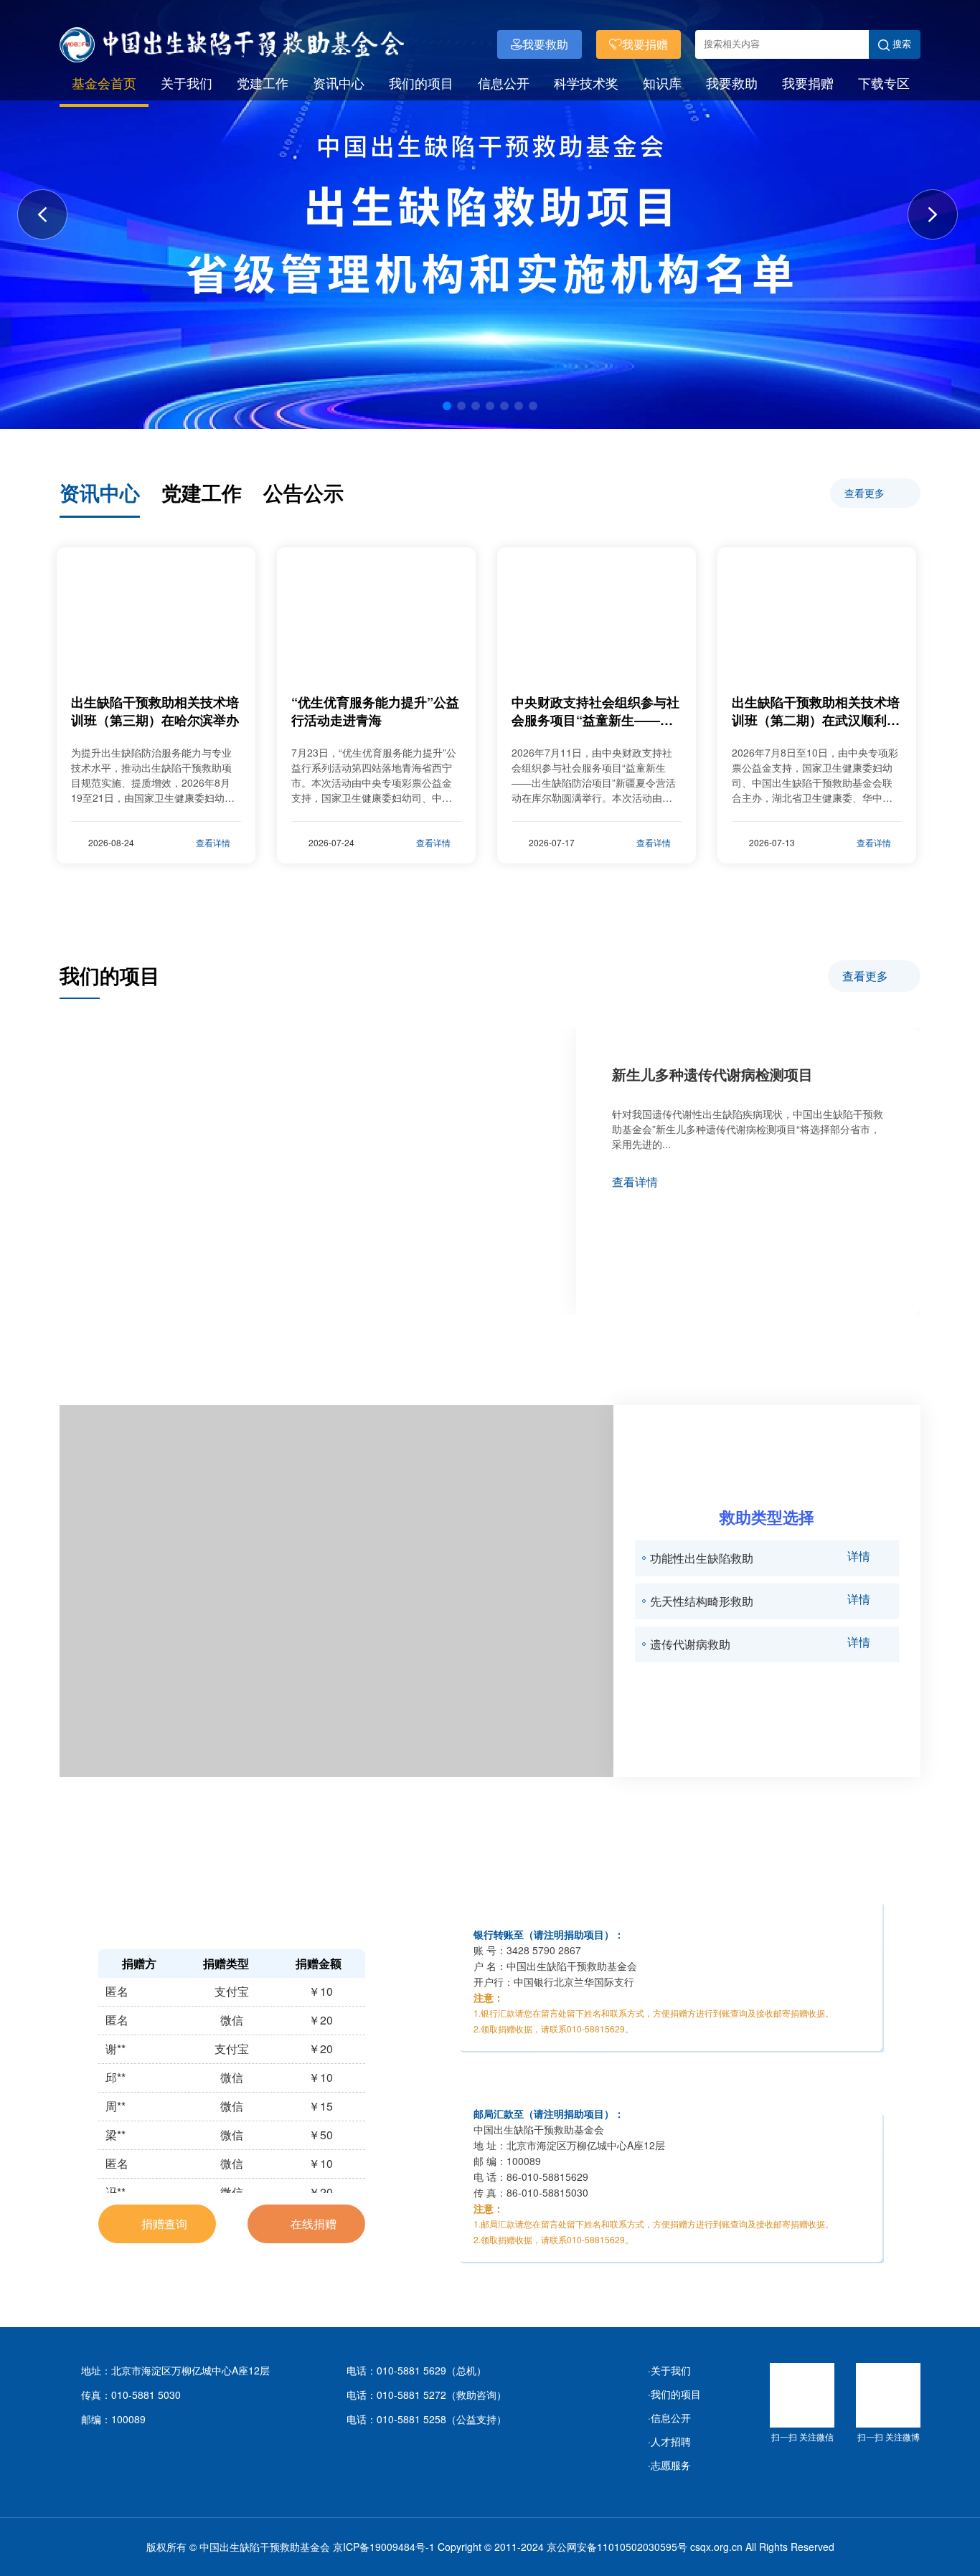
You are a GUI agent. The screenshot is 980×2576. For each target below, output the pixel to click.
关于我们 (187, 82)
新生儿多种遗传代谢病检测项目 (712, 1074)
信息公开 (504, 82)
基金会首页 (104, 82)
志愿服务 (671, 2465)
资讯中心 (339, 82)
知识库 (662, 82)
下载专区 (884, 82)
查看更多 (866, 493)
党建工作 (263, 82)
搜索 (900, 44)
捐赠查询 (163, 2224)
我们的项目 (421, 82)
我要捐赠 (808, 82)
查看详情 (635, 1182)
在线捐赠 (312, 2224)
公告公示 (303, 492)
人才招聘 (671, 2441)
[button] (447, 406)
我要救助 (732, 82)
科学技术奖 (586, 82)
